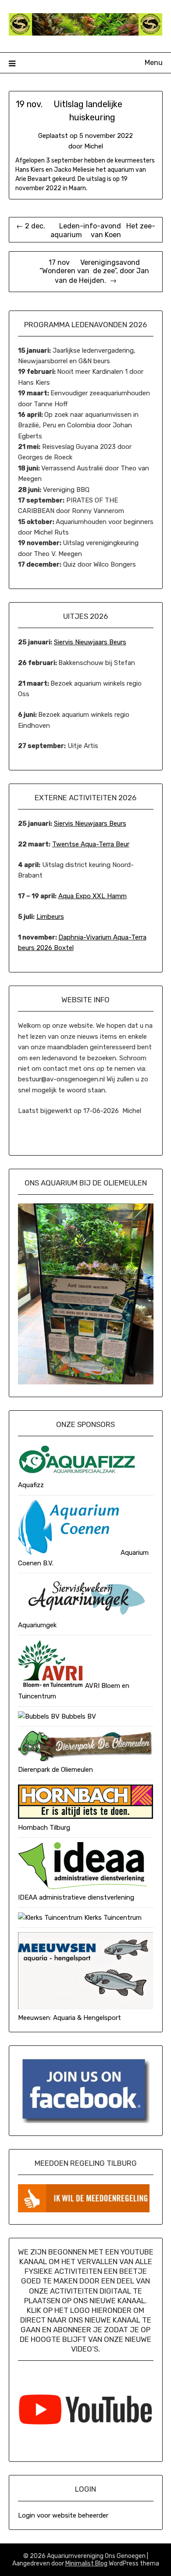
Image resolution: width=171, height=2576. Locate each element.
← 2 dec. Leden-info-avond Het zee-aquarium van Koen (86, 230)
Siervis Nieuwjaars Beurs (90, 642)
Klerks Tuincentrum (112, 1918)
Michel (94, 146)
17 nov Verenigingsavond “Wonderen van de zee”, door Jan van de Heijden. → (85, 271)
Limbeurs (50, 917)
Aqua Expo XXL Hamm (93, 896)
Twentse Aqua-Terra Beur (91, 844)
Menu (154, 63)
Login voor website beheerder (63, 2515)
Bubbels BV (78, 1716)
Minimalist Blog (86, 2563)
